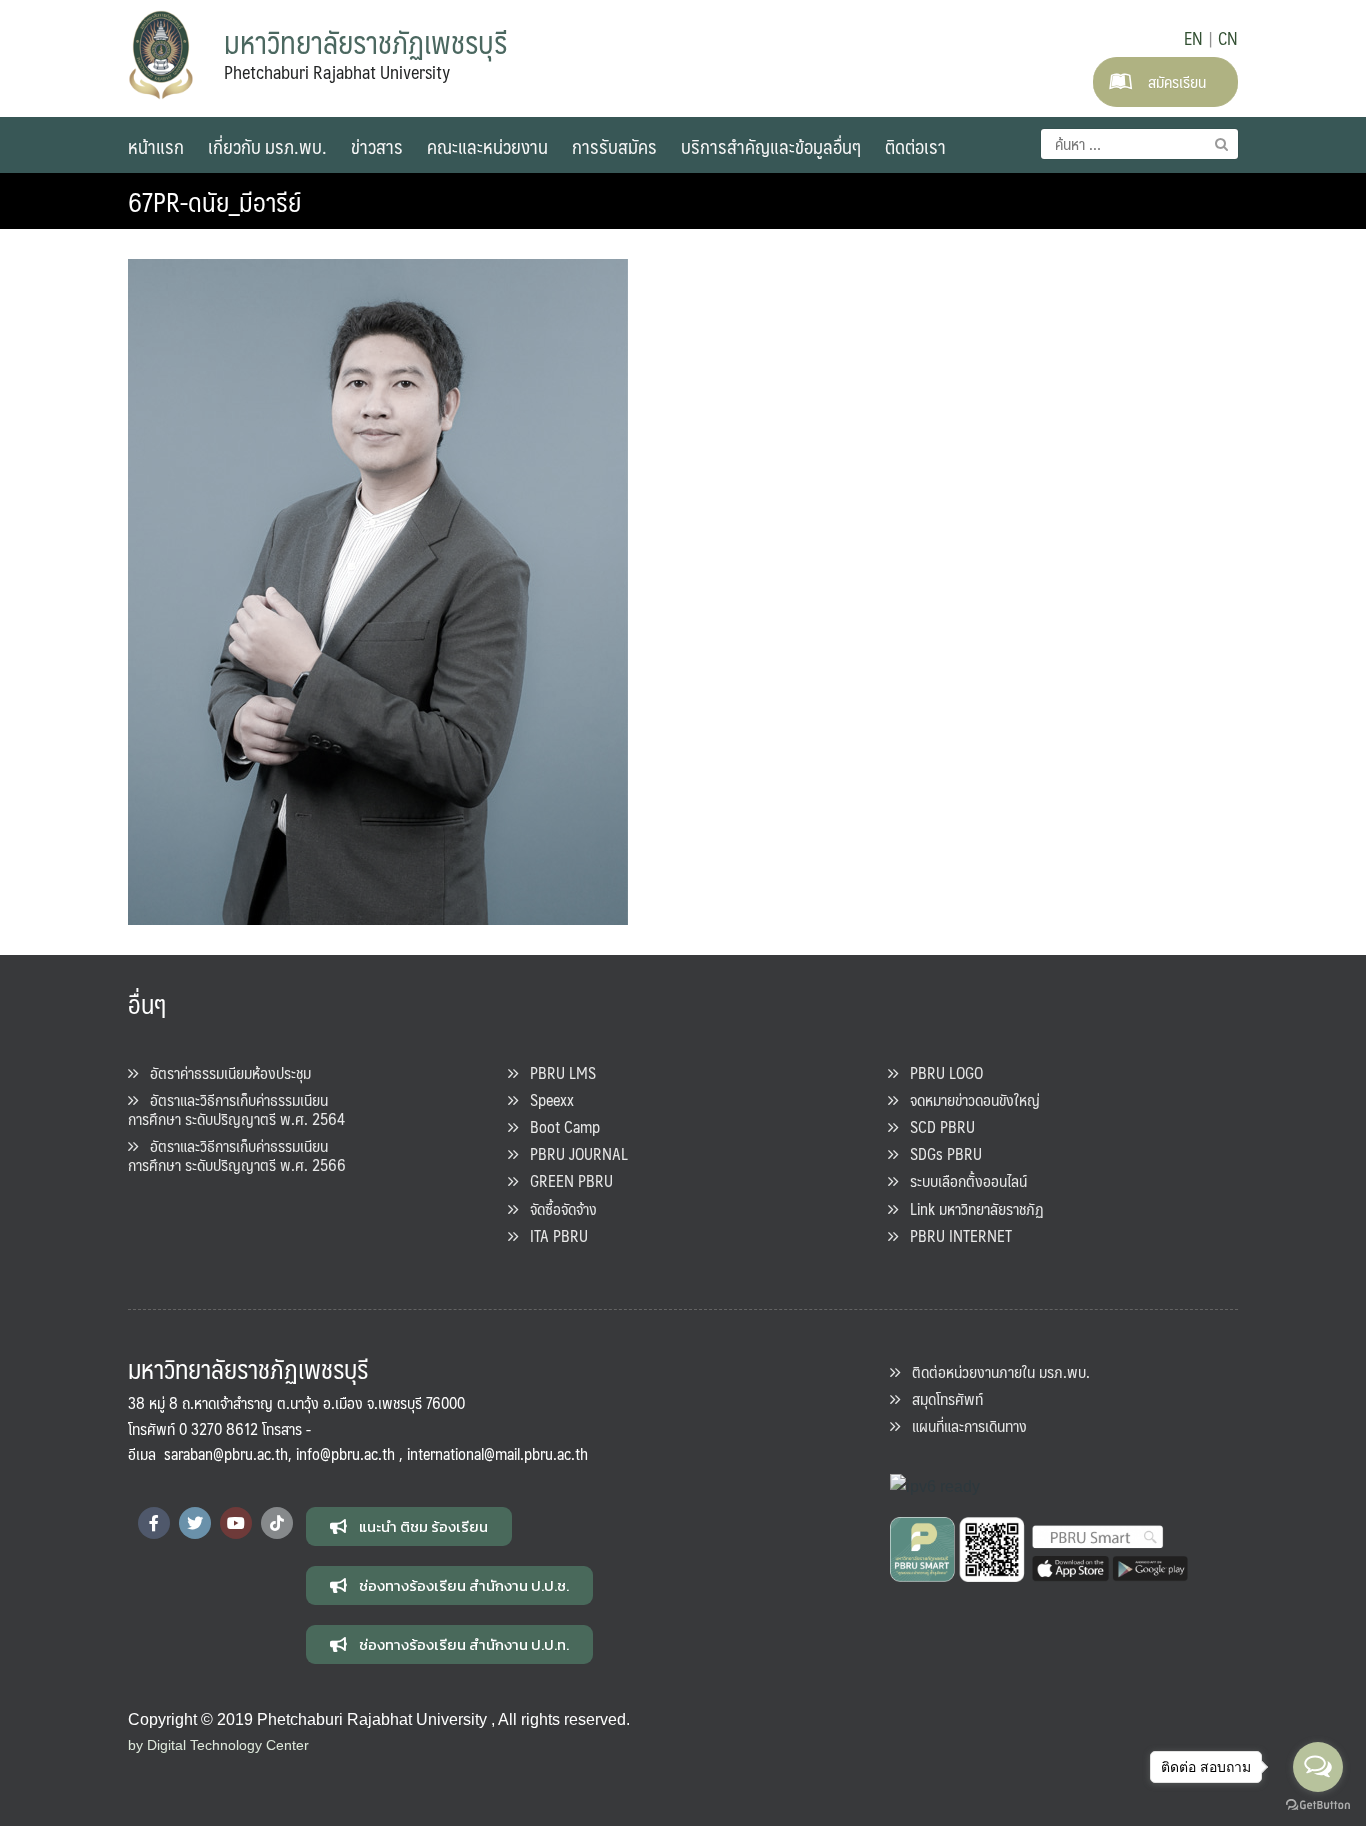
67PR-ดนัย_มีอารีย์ (214, 201)
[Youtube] (236, 1523)
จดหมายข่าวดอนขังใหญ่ (969, 1099)
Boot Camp (559, 1126)
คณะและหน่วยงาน (487, 146)
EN (1193, 38)
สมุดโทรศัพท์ (941, 1398)
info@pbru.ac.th (345, 1453)
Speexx (546, 1099)
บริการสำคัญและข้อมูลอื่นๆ (771, 146)
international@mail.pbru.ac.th (497, 1453)
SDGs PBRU (940, 1153)
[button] (409, 1526)
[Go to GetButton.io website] (1318, 1805)
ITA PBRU (553, 1235)
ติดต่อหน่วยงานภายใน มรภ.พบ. (995, 1371)
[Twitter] (195, 1523)
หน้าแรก (156, 146)
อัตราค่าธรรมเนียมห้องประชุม (224, 1072)
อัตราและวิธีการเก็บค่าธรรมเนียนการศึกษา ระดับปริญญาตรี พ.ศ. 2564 (236, 1109)
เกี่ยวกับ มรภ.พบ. (267, 146)
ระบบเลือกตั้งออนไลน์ (962, 1180)
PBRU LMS (557, 1072)
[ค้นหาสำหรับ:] (1139, 144)
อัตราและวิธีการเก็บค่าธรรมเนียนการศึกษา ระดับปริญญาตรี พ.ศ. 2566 (237, 1155)
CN (1228, 38)
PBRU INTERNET (955, 1235)
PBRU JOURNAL (573, 1153)
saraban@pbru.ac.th (226, 1453)
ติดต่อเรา (915, 146)
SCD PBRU (936, 1126)
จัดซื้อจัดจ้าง (557, 1208)
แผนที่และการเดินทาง (963, 1425)
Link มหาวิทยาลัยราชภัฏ (971, 1208)
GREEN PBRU (565, 1180)
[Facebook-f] (154, 1523)
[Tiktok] (277, 1523)
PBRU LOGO (940, 1072)
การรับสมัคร (614, 146)
